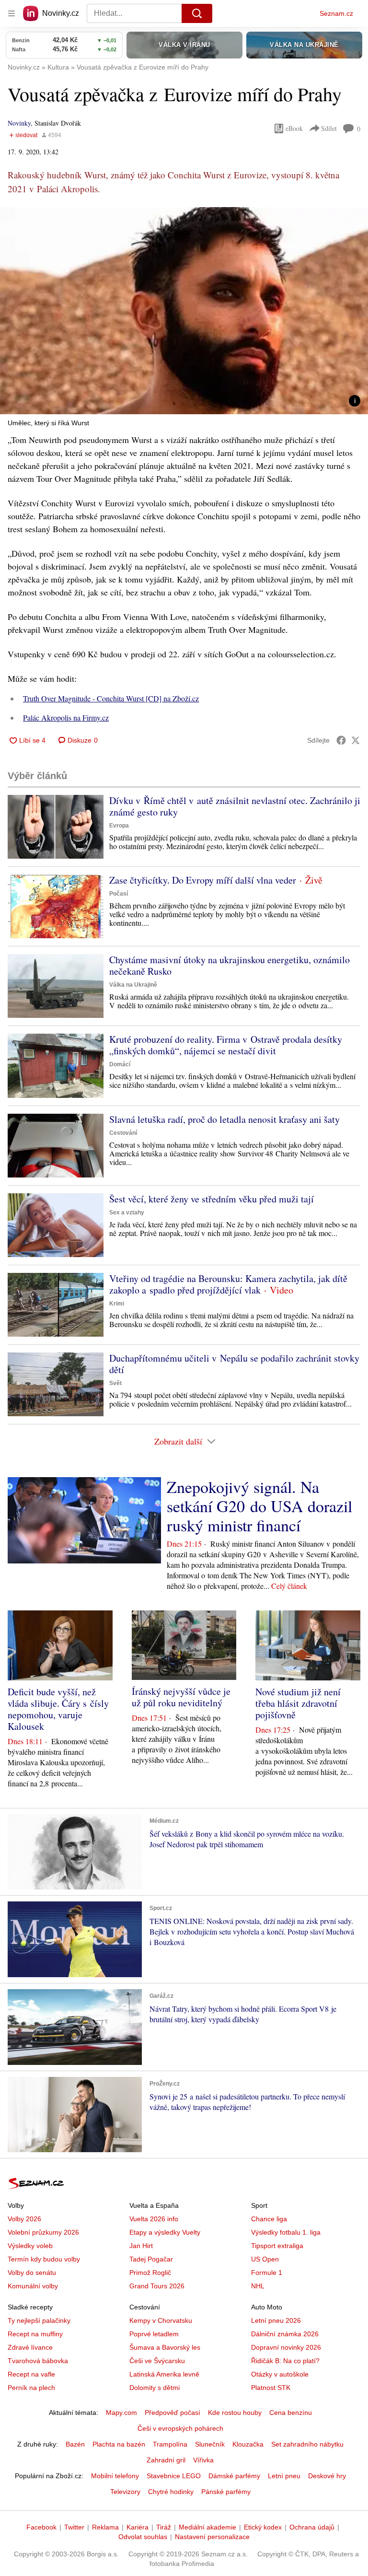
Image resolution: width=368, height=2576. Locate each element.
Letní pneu (284, 2476)
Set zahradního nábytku (307, 2444)
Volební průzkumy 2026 (43, 2232)
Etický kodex (263, 2527)
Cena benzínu (291, 2413)
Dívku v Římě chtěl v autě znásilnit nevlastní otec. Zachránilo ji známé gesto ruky (235, 806)
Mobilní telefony (115, 2476)
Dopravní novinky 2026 (286, 2347)
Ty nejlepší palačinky (39, 2320)
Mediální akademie (207, 2527)
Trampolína (170, 2444)
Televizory (125, 2492)
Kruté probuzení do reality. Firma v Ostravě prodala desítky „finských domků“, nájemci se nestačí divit (226, 1045)
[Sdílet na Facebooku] (341, 740)
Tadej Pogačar (151, 2259)
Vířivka (203, 2460)
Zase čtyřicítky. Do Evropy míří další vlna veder (203, 880)
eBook (294, 128)
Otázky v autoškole (280, 2374)
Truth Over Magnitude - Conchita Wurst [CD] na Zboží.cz (111, 698)
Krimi (117, 1304)
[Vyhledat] (197, 13)
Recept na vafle (31, 2374)
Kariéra (138, 2527)
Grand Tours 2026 (157, 2286)
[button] (184, 311)
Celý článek (289, 1586)
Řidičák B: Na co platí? (285, 2361)
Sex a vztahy (127, 1212)
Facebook (41, 2527)
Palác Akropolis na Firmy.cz (66, 717)
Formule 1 (267, 2273)
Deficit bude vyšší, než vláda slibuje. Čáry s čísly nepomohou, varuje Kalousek (58, 1709)
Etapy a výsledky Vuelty (165, 2232)
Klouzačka (248, 2444)
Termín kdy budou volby (44, 2259)
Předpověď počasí (172, 2413)
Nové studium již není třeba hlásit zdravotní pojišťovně (298, 1703)
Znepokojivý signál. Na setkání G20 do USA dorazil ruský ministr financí (259, 1506)
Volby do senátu (32, 2273)
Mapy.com (121, 2413)
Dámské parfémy (234, 2476)
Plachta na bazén (119, 2444)
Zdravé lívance (30, 2347)
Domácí (120, 1064)
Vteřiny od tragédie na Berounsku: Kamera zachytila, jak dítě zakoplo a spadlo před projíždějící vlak (228, 1284)
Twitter (74, 2527)
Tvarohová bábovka (38, 2361)
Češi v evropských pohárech (180, 2428)
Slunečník (210, 2444)
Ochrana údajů (312, 2527)
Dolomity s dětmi (155, 2388)
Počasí (119, 894)
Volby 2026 (24, 2219)
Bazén (75, 2444)
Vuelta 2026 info (154, 2219)
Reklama (105, 2527)
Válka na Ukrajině (133, 985)
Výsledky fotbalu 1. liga (286, 2232)
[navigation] (11, 13)
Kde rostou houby (235, 2413)
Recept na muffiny (35, 2334)
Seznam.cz (336, 13)
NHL (258, 2286)
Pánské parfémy (226, 2492)
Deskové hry (327, 2476)
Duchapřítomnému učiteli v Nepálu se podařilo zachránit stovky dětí (234, 1364)
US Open (265, 2259)
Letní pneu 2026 (276, 2320)
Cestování (123, 1133)
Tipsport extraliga (277, 2246)
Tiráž (164, 2527)
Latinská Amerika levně (164, 2374)
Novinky (19, 123)
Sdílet (329, 128)
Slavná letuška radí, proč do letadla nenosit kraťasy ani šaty (224, 1119)
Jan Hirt (141, 2246)
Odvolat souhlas (143, 2537)
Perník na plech (31, 2388)
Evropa (119, 826)
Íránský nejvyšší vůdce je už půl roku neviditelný (181, 1697)
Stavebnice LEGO (174, 2476)
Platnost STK (271, 2388)
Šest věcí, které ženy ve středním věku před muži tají (212, 1199)
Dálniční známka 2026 (285, 2334)
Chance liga (269, 2219)
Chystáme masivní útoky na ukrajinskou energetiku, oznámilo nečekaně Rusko (230, 965)
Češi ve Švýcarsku (157, 2361)
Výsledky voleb (30, 2246)
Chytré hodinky (171, 2492)
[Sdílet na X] (356, 740)
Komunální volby (33, 2286)
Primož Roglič (150, 2273)
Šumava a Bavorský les (165, 2347)
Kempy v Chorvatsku (161, 2320)
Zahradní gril (166, 2460)
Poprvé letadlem (154, 2334)
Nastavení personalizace (212, 2537)
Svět (115, 1383)
